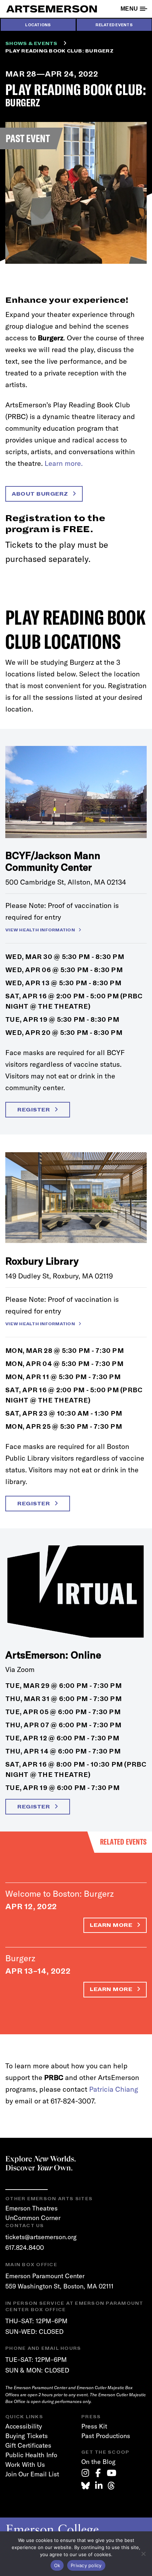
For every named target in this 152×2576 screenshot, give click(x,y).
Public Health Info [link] (31, 2455)
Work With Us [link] (25, 2465)
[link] (85, 2473)
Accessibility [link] (24, 2426)
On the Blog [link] (98, 2462)
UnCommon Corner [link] (33, 2218)
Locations (38, 25)
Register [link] (34, 1110)
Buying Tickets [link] (27, 2436)
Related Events (114, 25)
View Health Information (40, 930)
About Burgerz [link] (41, 494)
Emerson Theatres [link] (31, 2208)
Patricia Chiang (114, 2089)
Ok (57, 2565)
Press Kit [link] (94, 2426)
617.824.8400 (25, 2248)
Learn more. (64, 463)
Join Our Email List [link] (32, 2474)
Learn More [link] (112, 1925)
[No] (143, 2554)
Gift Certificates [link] (28, 2445)
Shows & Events (31, 44)
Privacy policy (86, 2565)
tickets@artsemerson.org (41, 2237)
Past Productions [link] (106, 2436)
